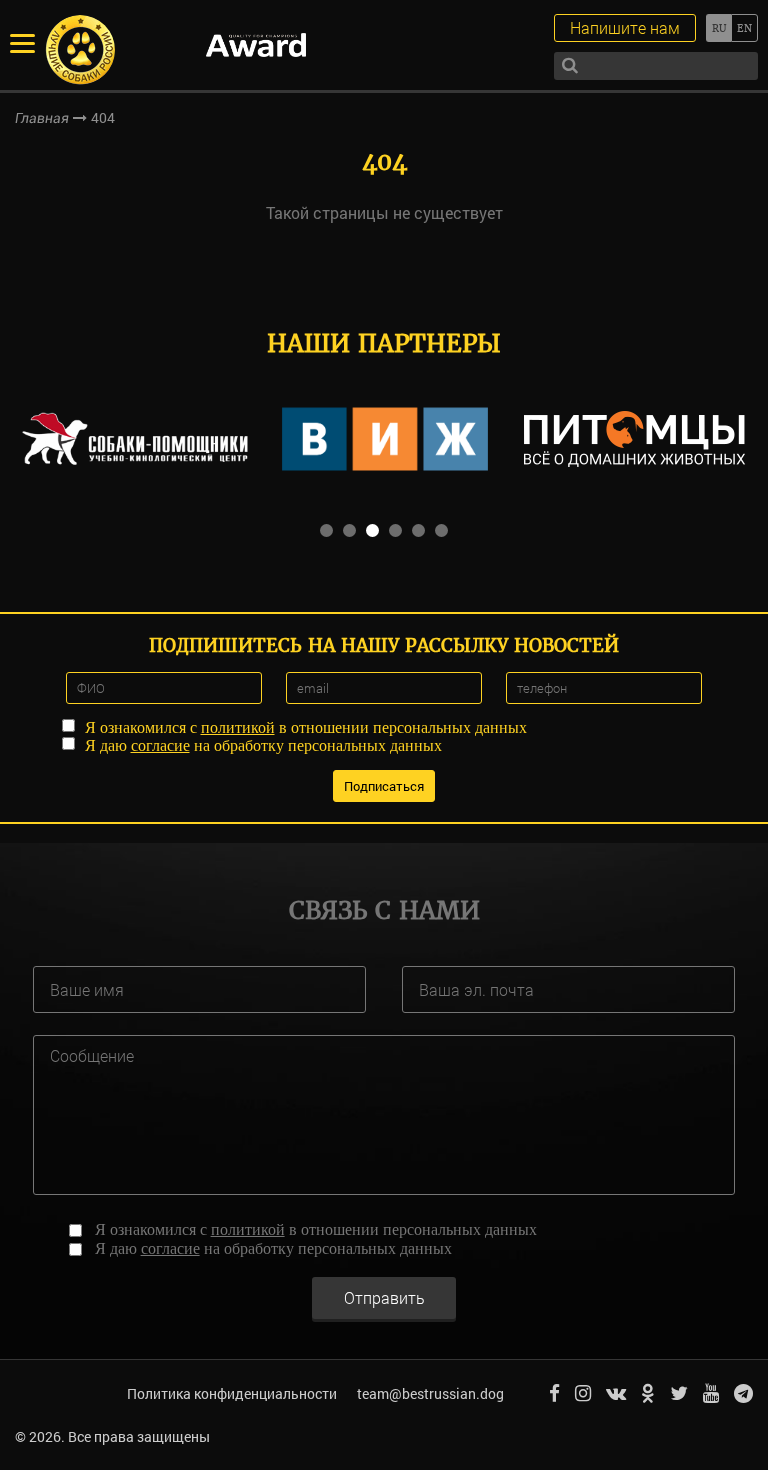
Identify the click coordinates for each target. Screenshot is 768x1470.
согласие (160, 745)
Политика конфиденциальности (232, 1393)
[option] (135, 439)
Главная (42, 118)
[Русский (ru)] (718, 28)
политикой (238, 727)
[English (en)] (744, 28)
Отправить (384, 1297)
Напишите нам (625, 27)
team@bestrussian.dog (430, 1393)
